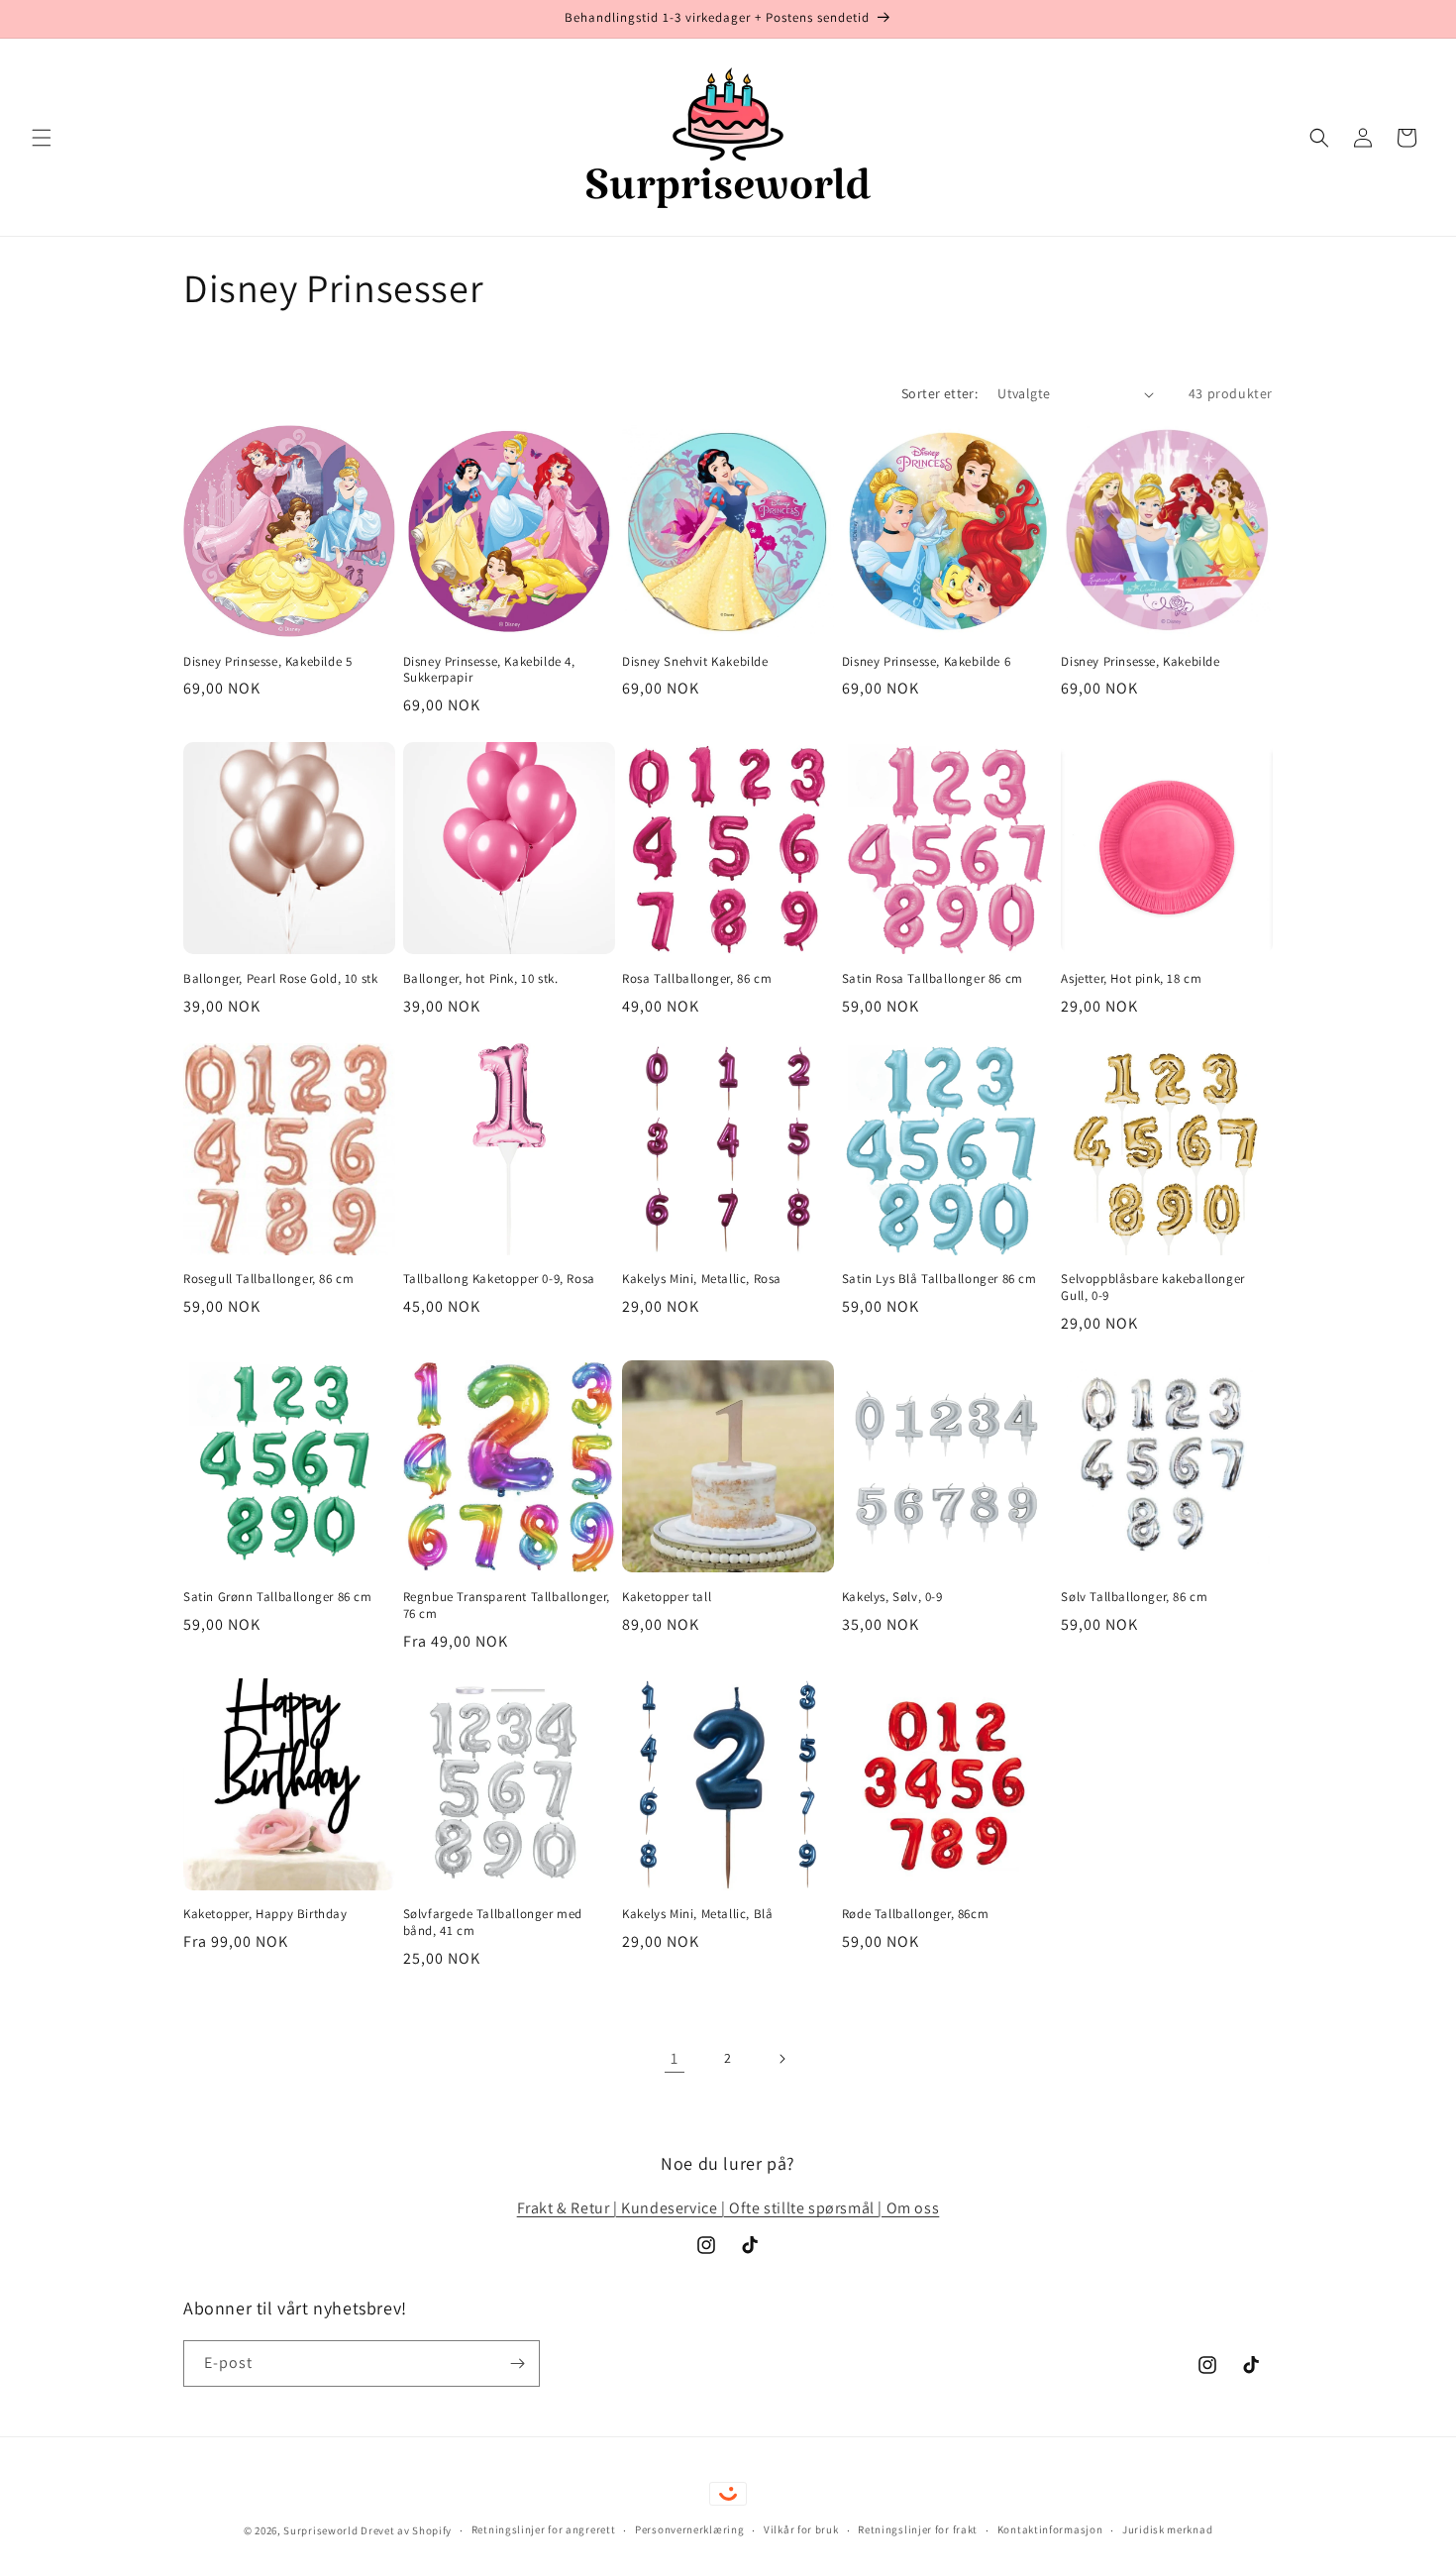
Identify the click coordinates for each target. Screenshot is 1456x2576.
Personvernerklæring (689, 2529)
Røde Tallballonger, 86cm (915, 1914)
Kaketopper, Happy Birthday (265, 1914)
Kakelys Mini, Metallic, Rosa (702, 1279)
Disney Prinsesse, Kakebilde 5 (267, 662)
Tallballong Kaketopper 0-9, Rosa (499, 1279)
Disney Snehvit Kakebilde (695, 662)
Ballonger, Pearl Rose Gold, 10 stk (280, 979)
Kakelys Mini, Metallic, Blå (697, 1914)
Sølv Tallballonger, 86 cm (1134, 1597)
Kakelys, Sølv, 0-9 (892, 1597)
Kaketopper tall (667, 1597)
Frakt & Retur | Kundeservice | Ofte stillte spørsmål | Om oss (728, 2208)
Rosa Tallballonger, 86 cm (697, 979)
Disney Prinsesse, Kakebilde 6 (926, 662)
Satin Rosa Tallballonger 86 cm (933, 979)
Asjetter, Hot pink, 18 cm (1131, 979)
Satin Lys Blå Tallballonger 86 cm (939, 1279)
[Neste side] (781, 2059)
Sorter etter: (939, 393)
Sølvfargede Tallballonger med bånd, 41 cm (493, 1923)
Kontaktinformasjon (1050, 2529)
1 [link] (675, 2058)
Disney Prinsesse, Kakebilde (1140, 662)
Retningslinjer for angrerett (544, 2529)
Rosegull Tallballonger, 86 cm (268, 1279)
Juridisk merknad (1167, 2529)
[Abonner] (517, 2363)
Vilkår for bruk (801, 2529)
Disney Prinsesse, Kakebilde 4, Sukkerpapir (489, 670)
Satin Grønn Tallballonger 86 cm (278, 1597)
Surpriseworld (320, 2530)
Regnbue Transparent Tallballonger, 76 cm (507, 1606)
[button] (42, 138)
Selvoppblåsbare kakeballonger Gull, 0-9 (1152, 1288)
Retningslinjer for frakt (918, 2529)
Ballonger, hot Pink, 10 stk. (481, 979)
